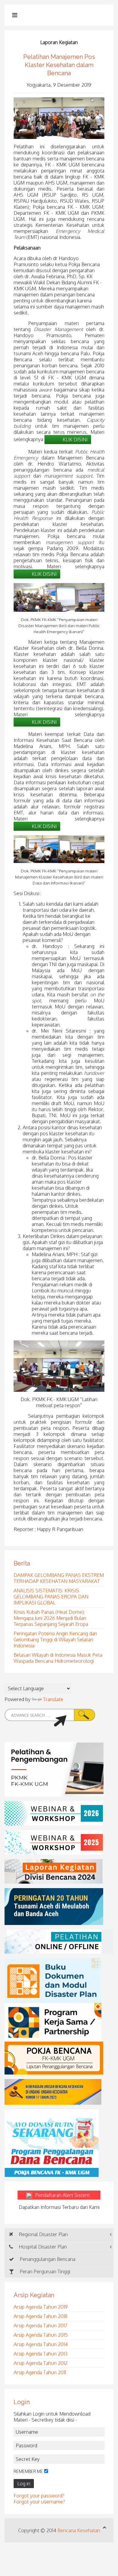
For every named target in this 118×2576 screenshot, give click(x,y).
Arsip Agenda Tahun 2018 (41, 2316)
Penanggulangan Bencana (47, 2259)
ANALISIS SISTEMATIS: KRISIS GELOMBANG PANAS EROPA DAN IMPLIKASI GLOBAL (51, 1597)
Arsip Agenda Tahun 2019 (41, 2307)
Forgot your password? (39, 2496)
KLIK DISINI (75, 440)
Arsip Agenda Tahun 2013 (41, 2354)
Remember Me (28, 2471)
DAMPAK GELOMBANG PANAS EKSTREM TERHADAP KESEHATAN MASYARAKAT (59, 1578)
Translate (53, 1699)
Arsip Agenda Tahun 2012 (41, 2363)
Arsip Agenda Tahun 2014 (41, 2344)
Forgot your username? (39, 2502)
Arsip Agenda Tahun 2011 (40, 2372)
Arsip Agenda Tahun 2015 (41, 2335)
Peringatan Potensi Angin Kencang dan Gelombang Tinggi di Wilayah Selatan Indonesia (55, 1639)
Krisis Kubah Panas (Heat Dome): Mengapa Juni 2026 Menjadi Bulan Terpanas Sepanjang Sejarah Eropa (51, 1618)
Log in (24, 2484)
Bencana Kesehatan (79, 2530)
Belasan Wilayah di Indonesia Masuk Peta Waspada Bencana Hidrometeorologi (58, 1658)
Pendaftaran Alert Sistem (66, 2195)
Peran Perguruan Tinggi (44, 2271)
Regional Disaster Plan (43, 2234)
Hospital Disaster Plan (42, 2247)
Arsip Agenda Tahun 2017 (40, 2326)
